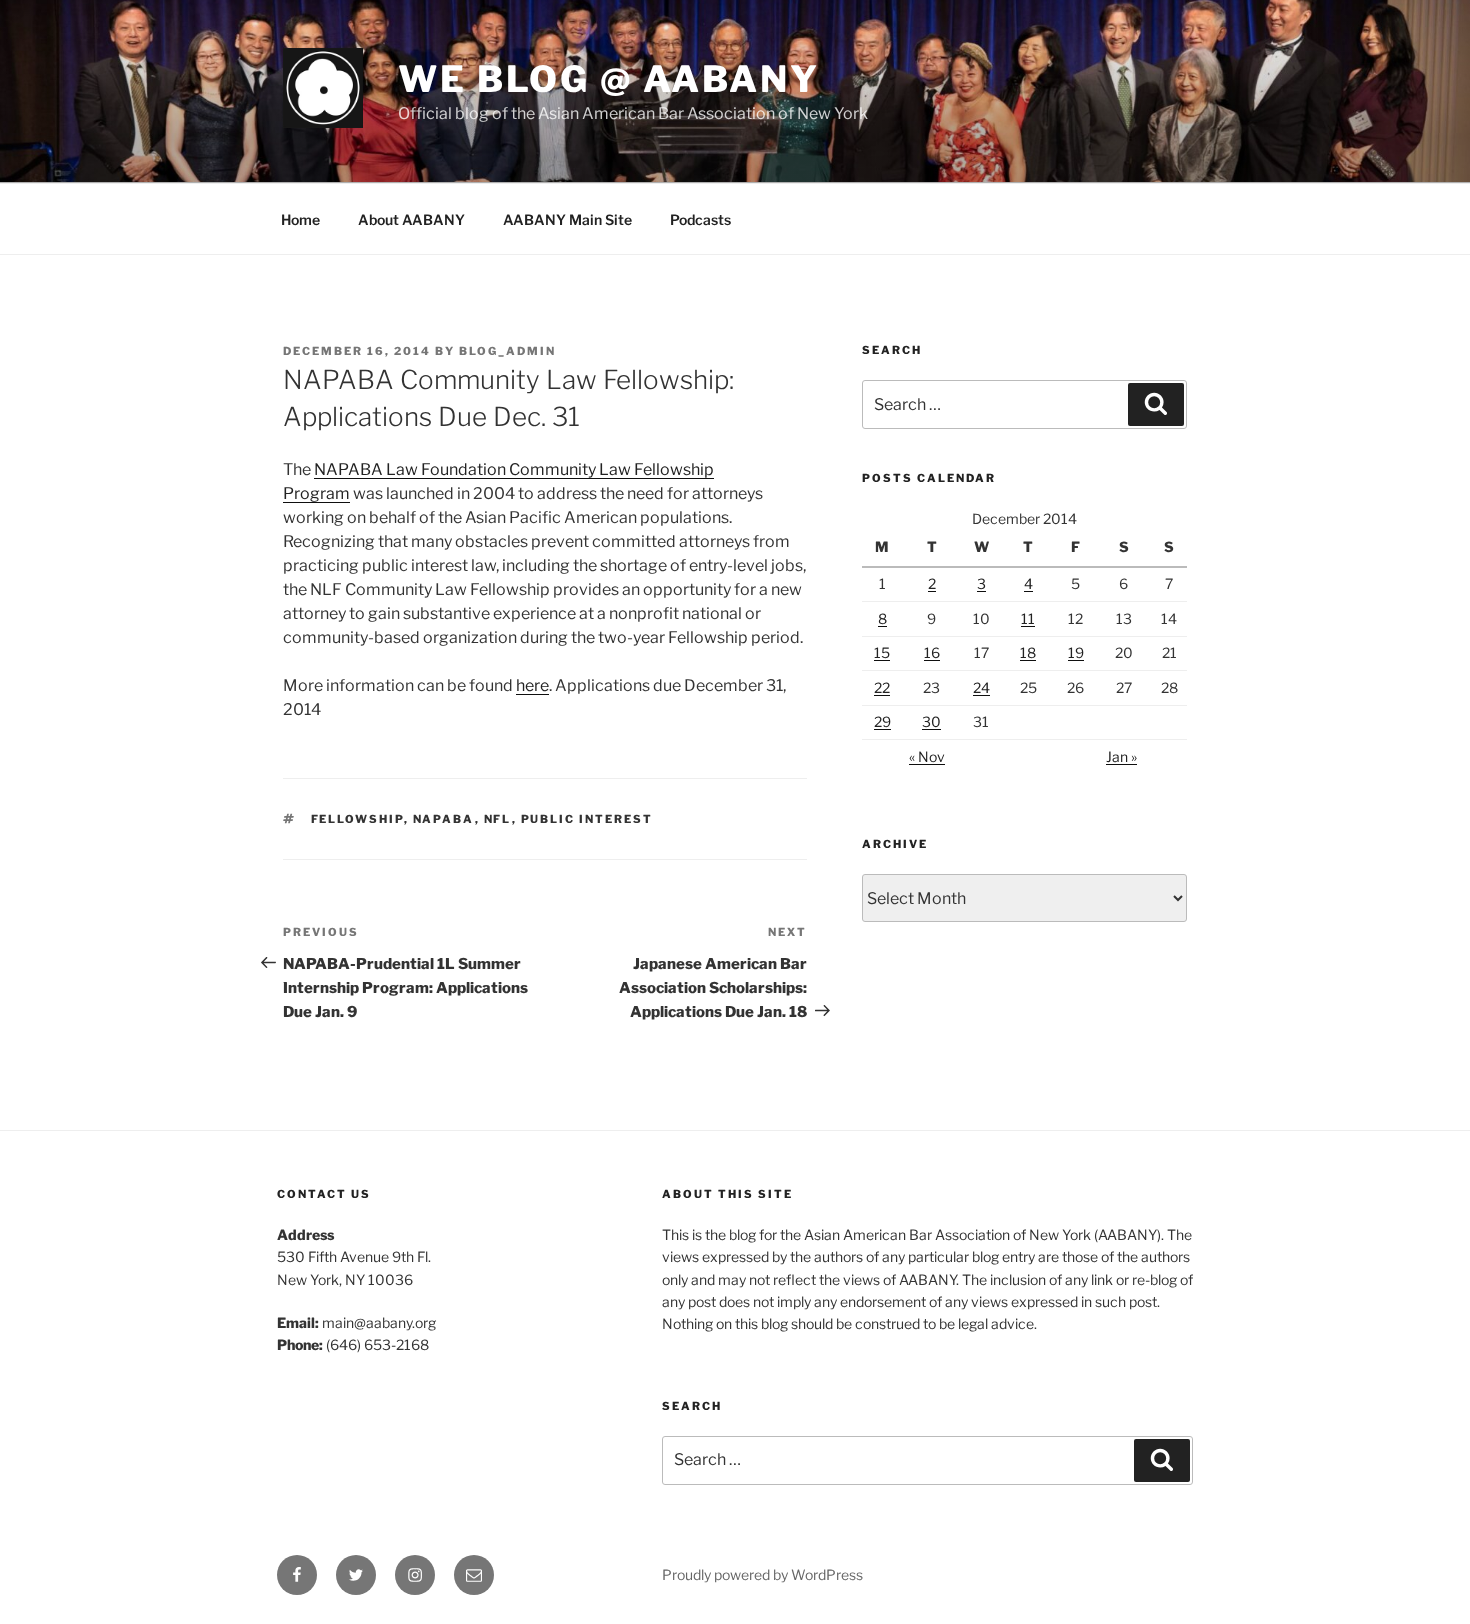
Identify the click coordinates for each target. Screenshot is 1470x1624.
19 (1076, 652)
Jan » (1121, 756)
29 (882, 721)
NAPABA (444, 819)
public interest (587, 819)
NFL (498, 819)
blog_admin (507, 351)
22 (882, 687)
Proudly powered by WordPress (762, 1574)
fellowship (357, 819)
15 (882, 652)
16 (932, 652)
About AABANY (411, 219)
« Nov (927, 756)
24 (981, 687)
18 (1028, 652)
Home (300, 219)
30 (931, 721)
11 (1028, 618)
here (532, 685)
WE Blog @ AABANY (609, 79)
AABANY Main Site (567, 219)
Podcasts (700, 219)
